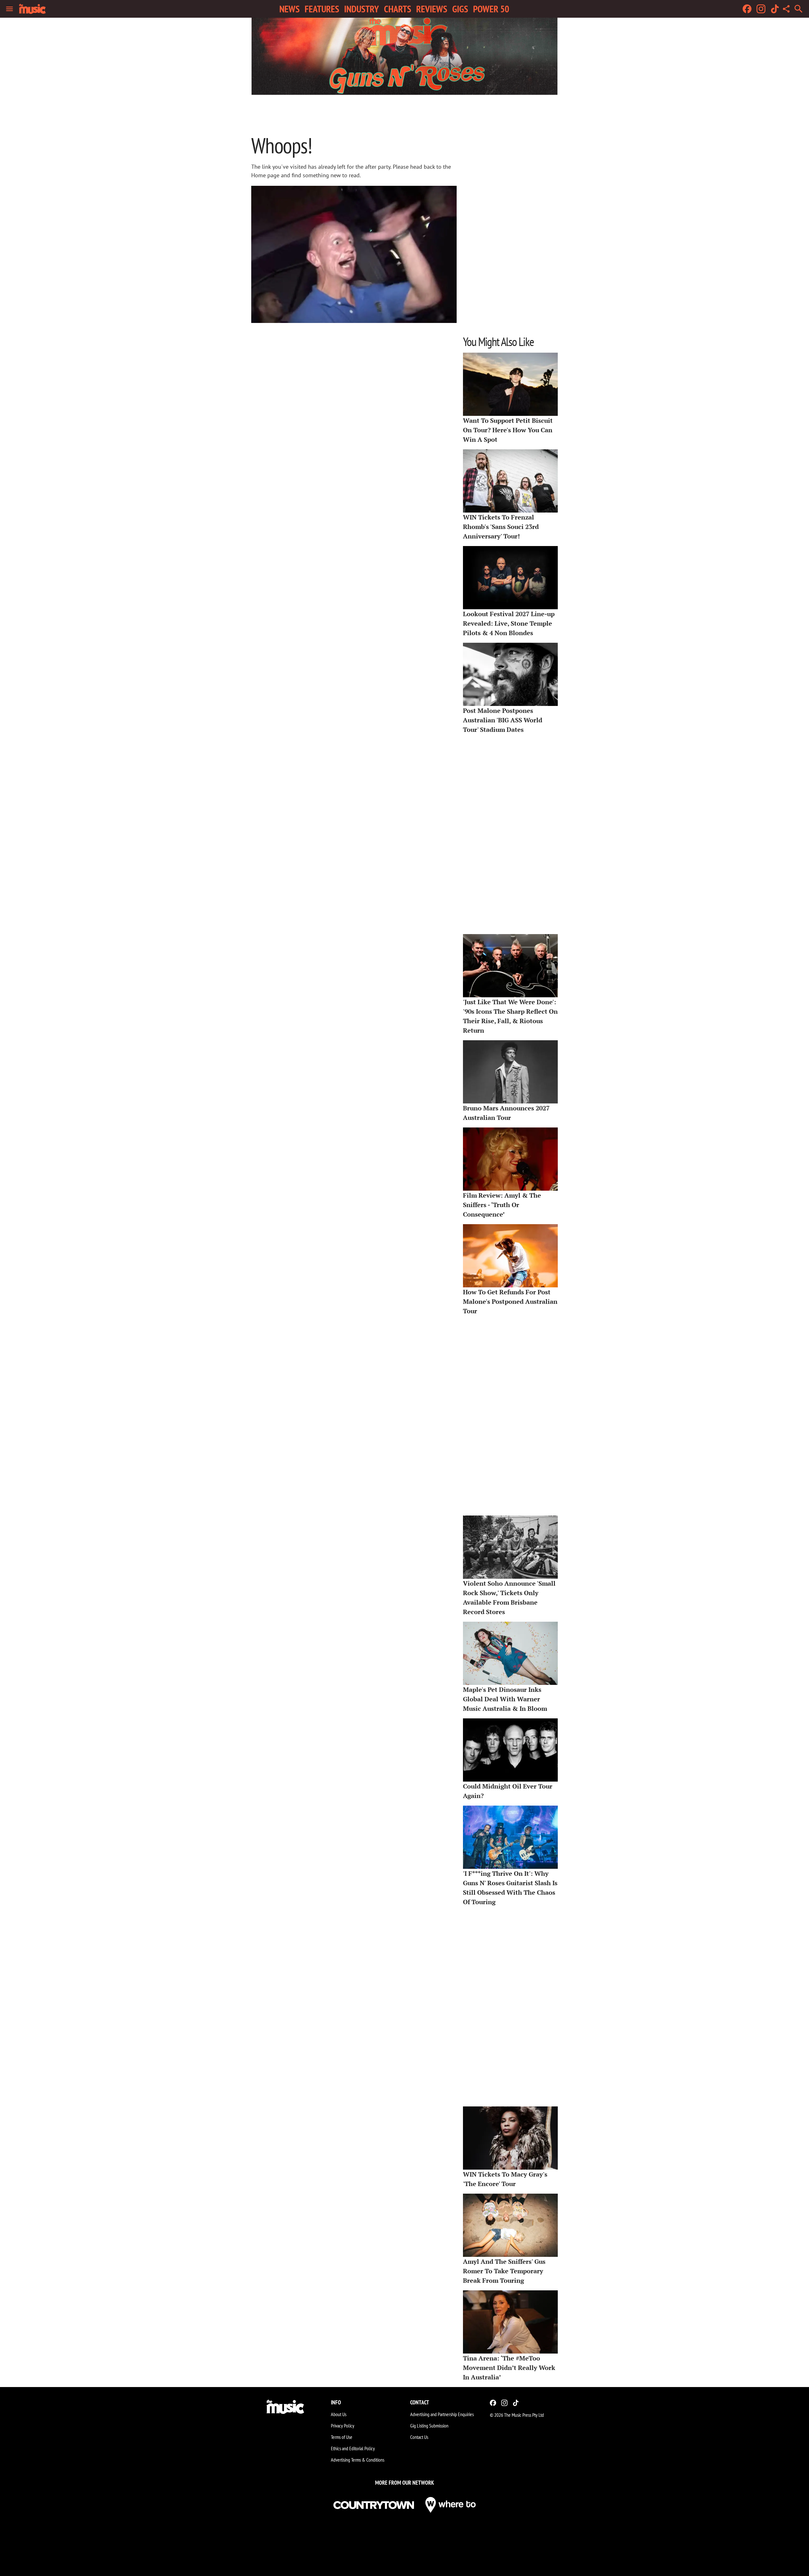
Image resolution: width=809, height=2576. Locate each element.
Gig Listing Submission (429, 2426)
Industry (362, 9)
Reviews (432, 9)
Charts (398, 9)
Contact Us (419, 2437)
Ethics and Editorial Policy (353, 2448)
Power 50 (491, 9)
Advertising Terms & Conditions (358, 2460)
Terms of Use (342, 2437)
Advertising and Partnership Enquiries (442, 2414)
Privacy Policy (343, 2426)
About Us (339, 2414)
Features (322, 9)
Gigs (460, 9)
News (289, 9)
